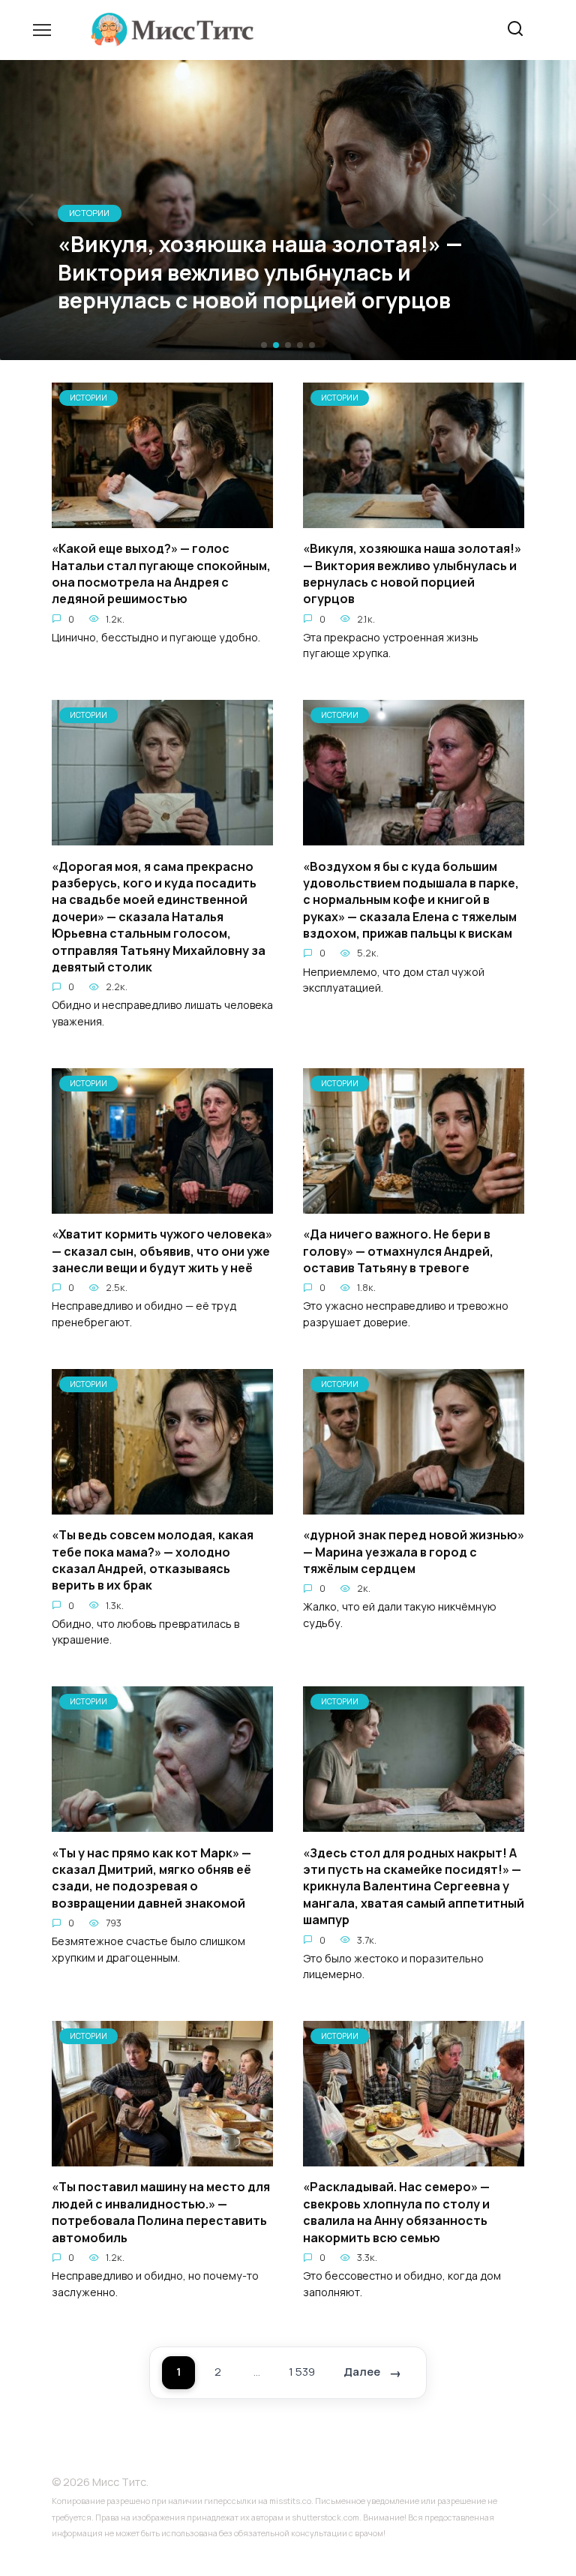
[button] (264, 345)
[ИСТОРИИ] (162, 519)
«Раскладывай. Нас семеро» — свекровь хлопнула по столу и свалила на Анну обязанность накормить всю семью (396, 2212)
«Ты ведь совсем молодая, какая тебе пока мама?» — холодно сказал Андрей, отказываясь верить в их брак (153, 1560)
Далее (362, 2372)
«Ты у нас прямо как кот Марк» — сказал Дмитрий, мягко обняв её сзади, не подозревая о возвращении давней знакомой (151, 1877)
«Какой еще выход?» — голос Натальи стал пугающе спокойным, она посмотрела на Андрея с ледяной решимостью (161, 573)
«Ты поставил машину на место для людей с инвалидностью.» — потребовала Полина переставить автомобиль (161, 2212)
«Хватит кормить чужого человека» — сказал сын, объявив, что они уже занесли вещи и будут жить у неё (162, 1251)
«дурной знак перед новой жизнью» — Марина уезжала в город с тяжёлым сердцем (414, 1552)
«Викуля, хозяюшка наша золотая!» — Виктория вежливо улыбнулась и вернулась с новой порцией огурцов (412, 573)
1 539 (302, 2372)
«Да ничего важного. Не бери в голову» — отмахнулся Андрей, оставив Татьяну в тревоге (398, 1251)
